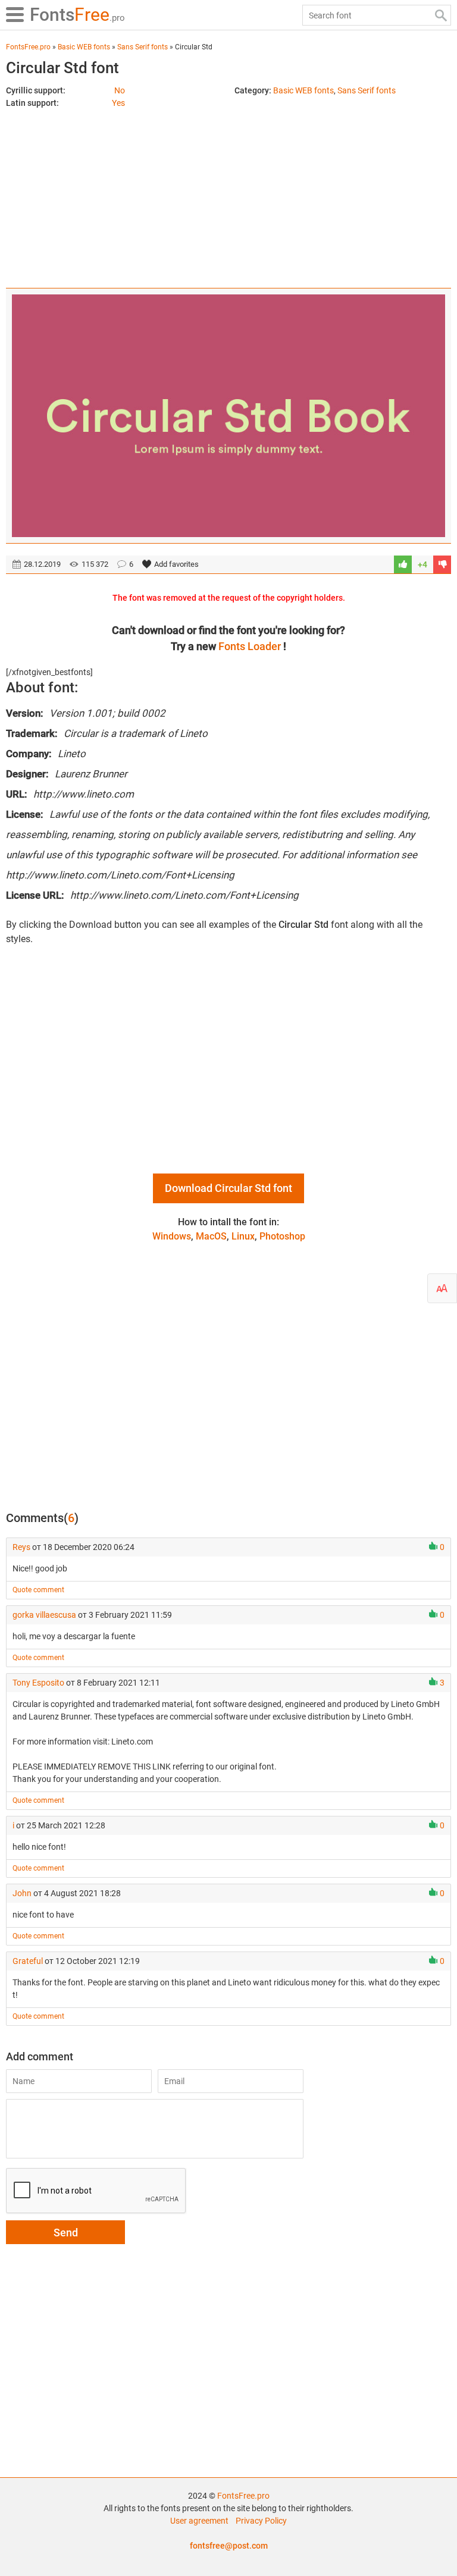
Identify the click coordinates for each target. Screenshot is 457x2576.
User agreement (199, 2521)
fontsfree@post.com (229, 2546)
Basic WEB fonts (303, 90)
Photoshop (282, 1236)
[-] (442, 564)
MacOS (211, 1236)
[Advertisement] (228, 193)
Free (77, 15)
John (22, 1893)
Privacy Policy (261, 2521)
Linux (243, 1236)
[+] (403, 564)
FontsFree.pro (243, 2496)
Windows (172, 1236)
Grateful (28, 1961)
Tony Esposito (38, 1683)
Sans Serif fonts (367, 90)
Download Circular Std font (228, 1188)
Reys (21, 1547)
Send (66, 2233)
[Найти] (441, 15)
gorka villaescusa (44, 1615)
